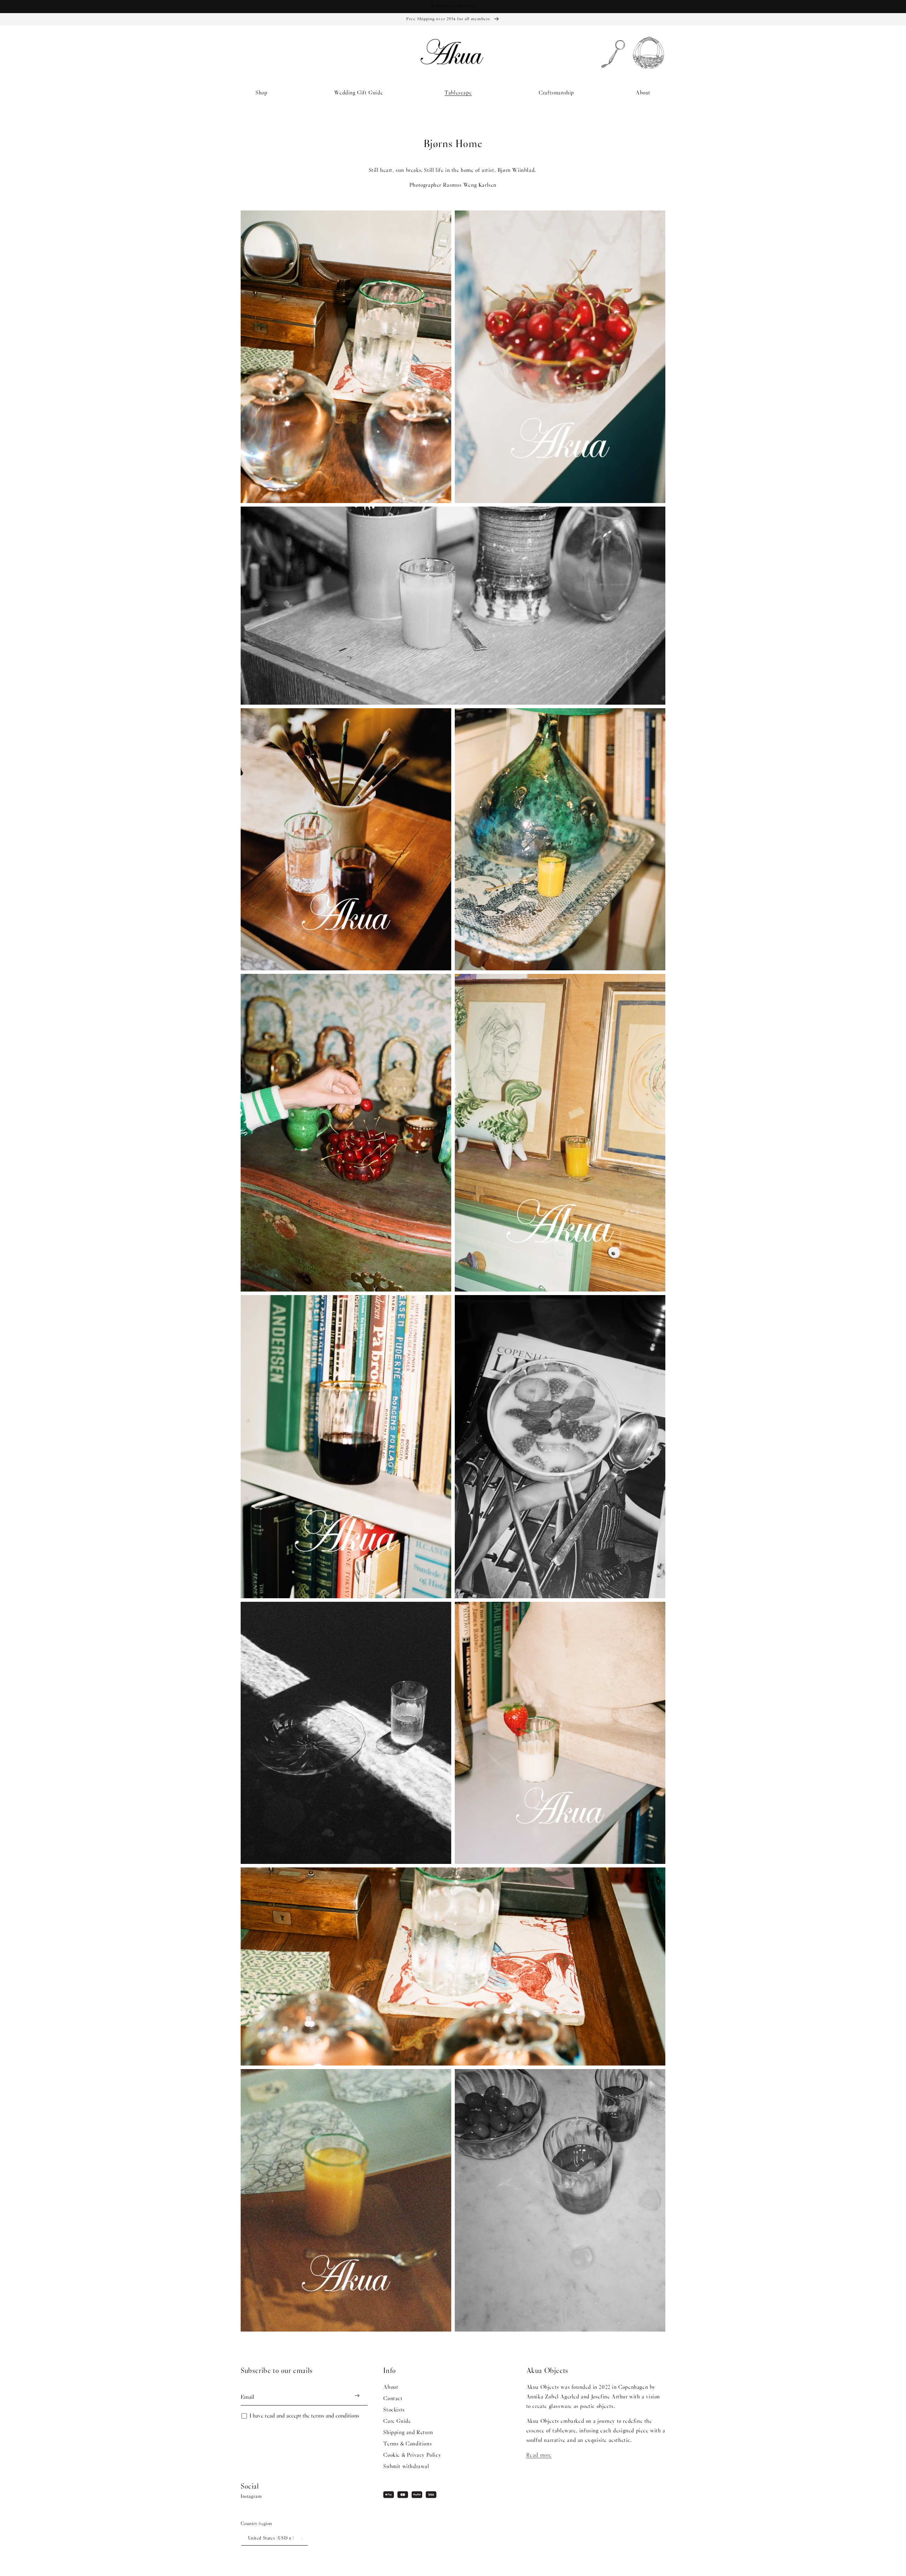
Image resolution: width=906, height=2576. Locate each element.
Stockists (394, 2410)
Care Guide (397, 2421)
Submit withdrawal (406, 2467)
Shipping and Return (408, 2433)
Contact (393, 2399)
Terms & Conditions (408, 2444)
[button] (264, 93)
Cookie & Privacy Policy (412, 2455)
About (391, 2387)
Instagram (251, 2497)
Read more (539, 2455)
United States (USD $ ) (271, 2539)
